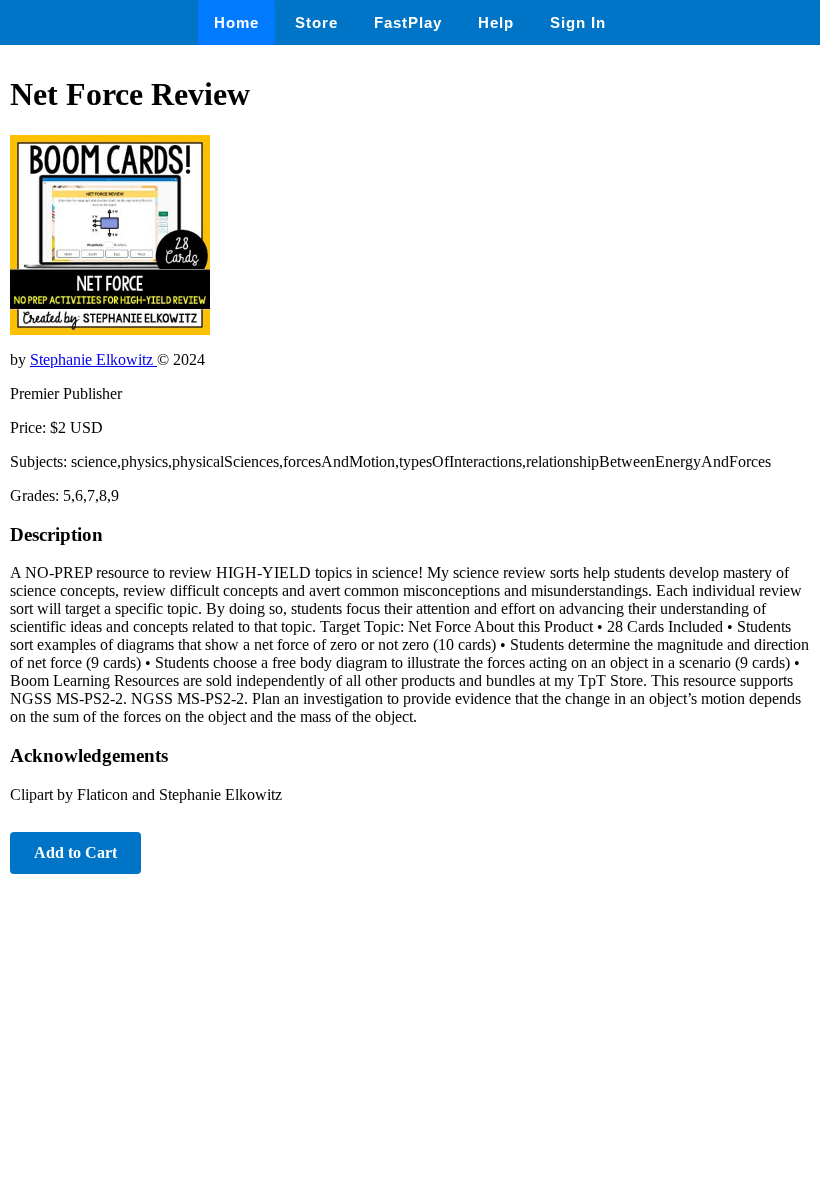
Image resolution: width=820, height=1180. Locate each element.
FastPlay (408, 22)
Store (316, 22)
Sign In (578, 22)
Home (236, 22)
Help (496, 22)
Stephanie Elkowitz (93, 359)
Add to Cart (75, 852)
